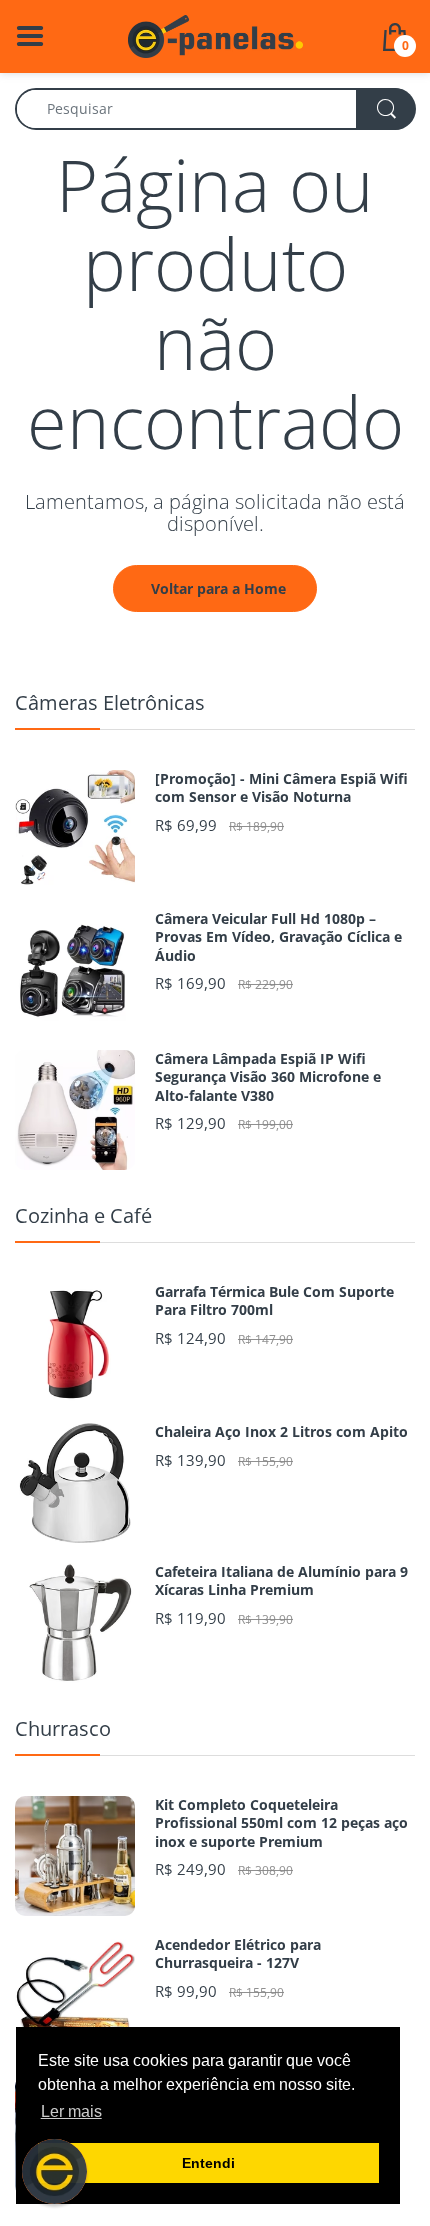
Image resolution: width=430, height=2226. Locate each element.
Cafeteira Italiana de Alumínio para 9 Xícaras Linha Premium (281, 1581)
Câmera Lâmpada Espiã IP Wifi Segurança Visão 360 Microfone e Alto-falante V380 (268, 1077)
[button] (54, 2171)
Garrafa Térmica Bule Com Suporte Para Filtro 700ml (274, 1301)
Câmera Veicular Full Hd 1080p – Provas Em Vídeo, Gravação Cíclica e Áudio (278, 937)
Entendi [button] (208, 2163)
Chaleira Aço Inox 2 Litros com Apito (281, 1432)
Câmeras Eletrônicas (110, 702)
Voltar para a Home (218, 588)
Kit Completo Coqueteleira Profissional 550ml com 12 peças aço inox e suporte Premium (281, 1823)
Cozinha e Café (83, 1215)
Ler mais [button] (71, 2111)
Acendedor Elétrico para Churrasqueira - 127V (238, 1954)
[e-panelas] (215, 34)
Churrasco (63, 1728)
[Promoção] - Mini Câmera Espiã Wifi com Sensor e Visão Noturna (281, 788)
